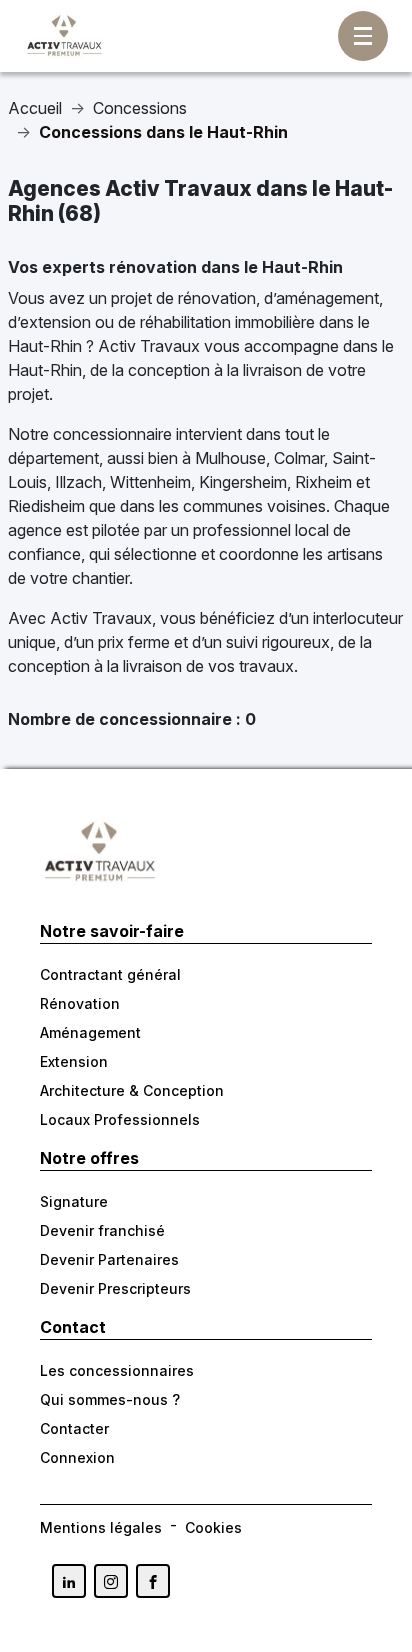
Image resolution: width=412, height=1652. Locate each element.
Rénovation (80, 1003)
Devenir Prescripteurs (115, 1288)
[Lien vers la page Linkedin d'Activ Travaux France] (69, 1581)
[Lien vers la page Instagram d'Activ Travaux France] (111, 1581)
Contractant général (110, 974)
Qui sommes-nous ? (110, 1399)
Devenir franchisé (102, 1230)
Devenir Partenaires (109, 1259)
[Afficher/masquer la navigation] (363, 36)
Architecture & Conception (132, 1090)
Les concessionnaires (117, 1370)
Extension (74, 1061)
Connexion (77, 1457)
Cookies (213, 1527)
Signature (74, 1201)
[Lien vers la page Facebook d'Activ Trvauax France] (153, 1581)
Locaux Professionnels (120, 1119)
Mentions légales (101, 1527)
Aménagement (90, 1032)
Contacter (74, 1428)
